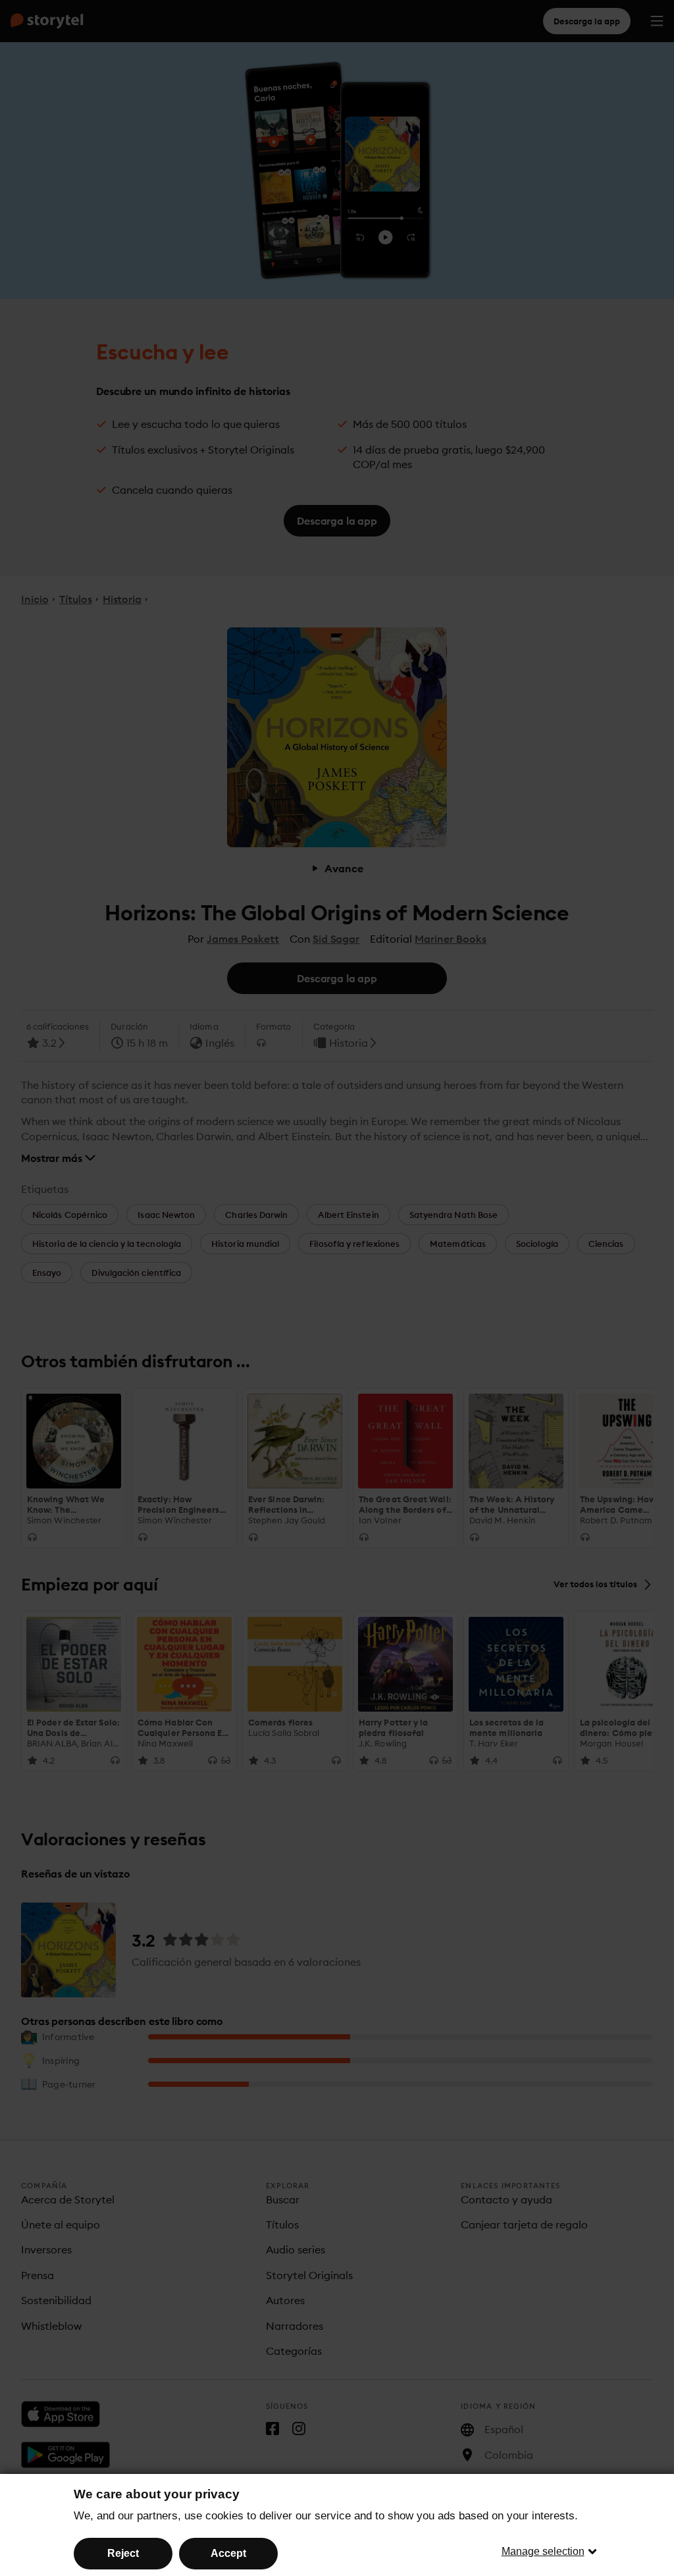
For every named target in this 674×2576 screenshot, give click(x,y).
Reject (123, 2553)
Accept (228, 2553)
